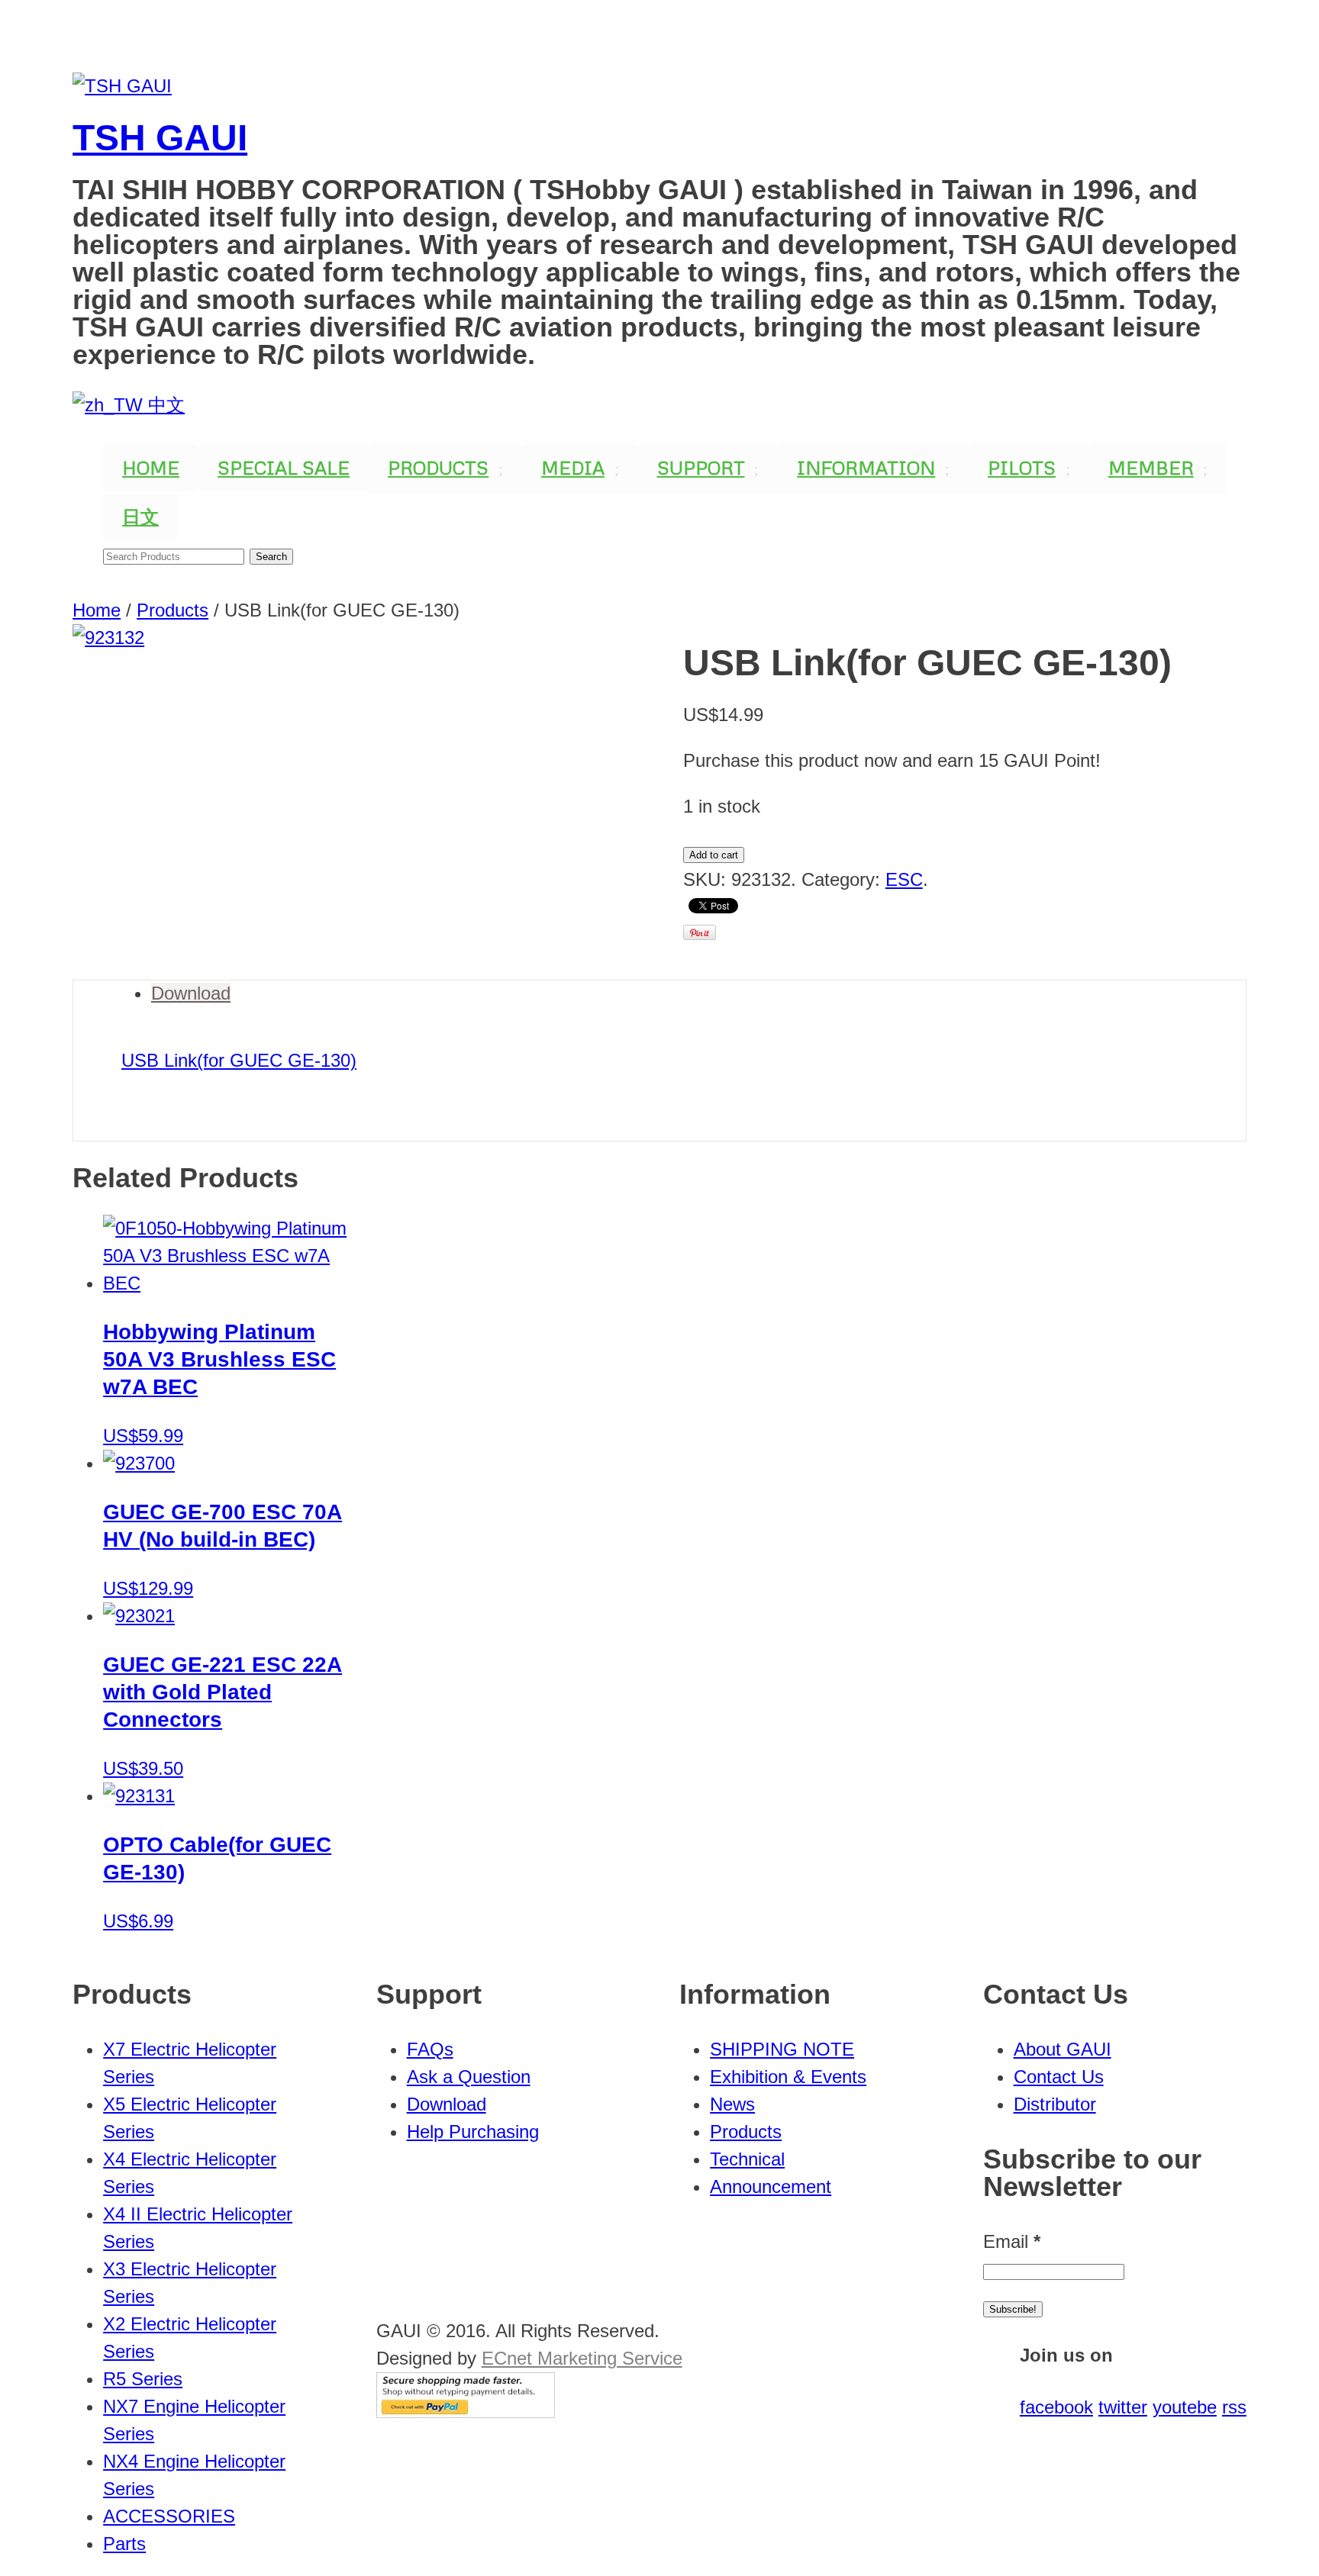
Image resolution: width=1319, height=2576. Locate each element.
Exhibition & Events (788, 2077)
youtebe (1185, 2407)
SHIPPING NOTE (782, 2049)
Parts (124, 2544)
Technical (747, 2159)
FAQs (430, 2049)
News (732, 2104)
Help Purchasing (473, 2132)
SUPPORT (701, 467)
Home (97, 610)
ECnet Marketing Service (582, 2358)
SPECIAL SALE (284, 467)
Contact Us (1059, 2077)
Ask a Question (469, 2077)
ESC (904, 879)
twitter (1123, 2407)
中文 (164, 405)
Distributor (1055, 2104)
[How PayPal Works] (466, 2412)
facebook (1056, 2407)
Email (1012, 2241)
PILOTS (1022, 467)
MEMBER (1151, 467)
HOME (151, 467)
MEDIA (573, 467)
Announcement (771, 2186)
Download (191, 993)
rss (1234, 2407)
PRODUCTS (438, 467)
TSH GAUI (160, 138)
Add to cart (714, 855)
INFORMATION (866, 467)
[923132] (354, 802)
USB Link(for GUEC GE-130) (239, 1060)
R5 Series (143, 2379)
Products (173, 610)
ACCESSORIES (169, 2516)
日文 (140, 516)
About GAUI (1063, 2049)
